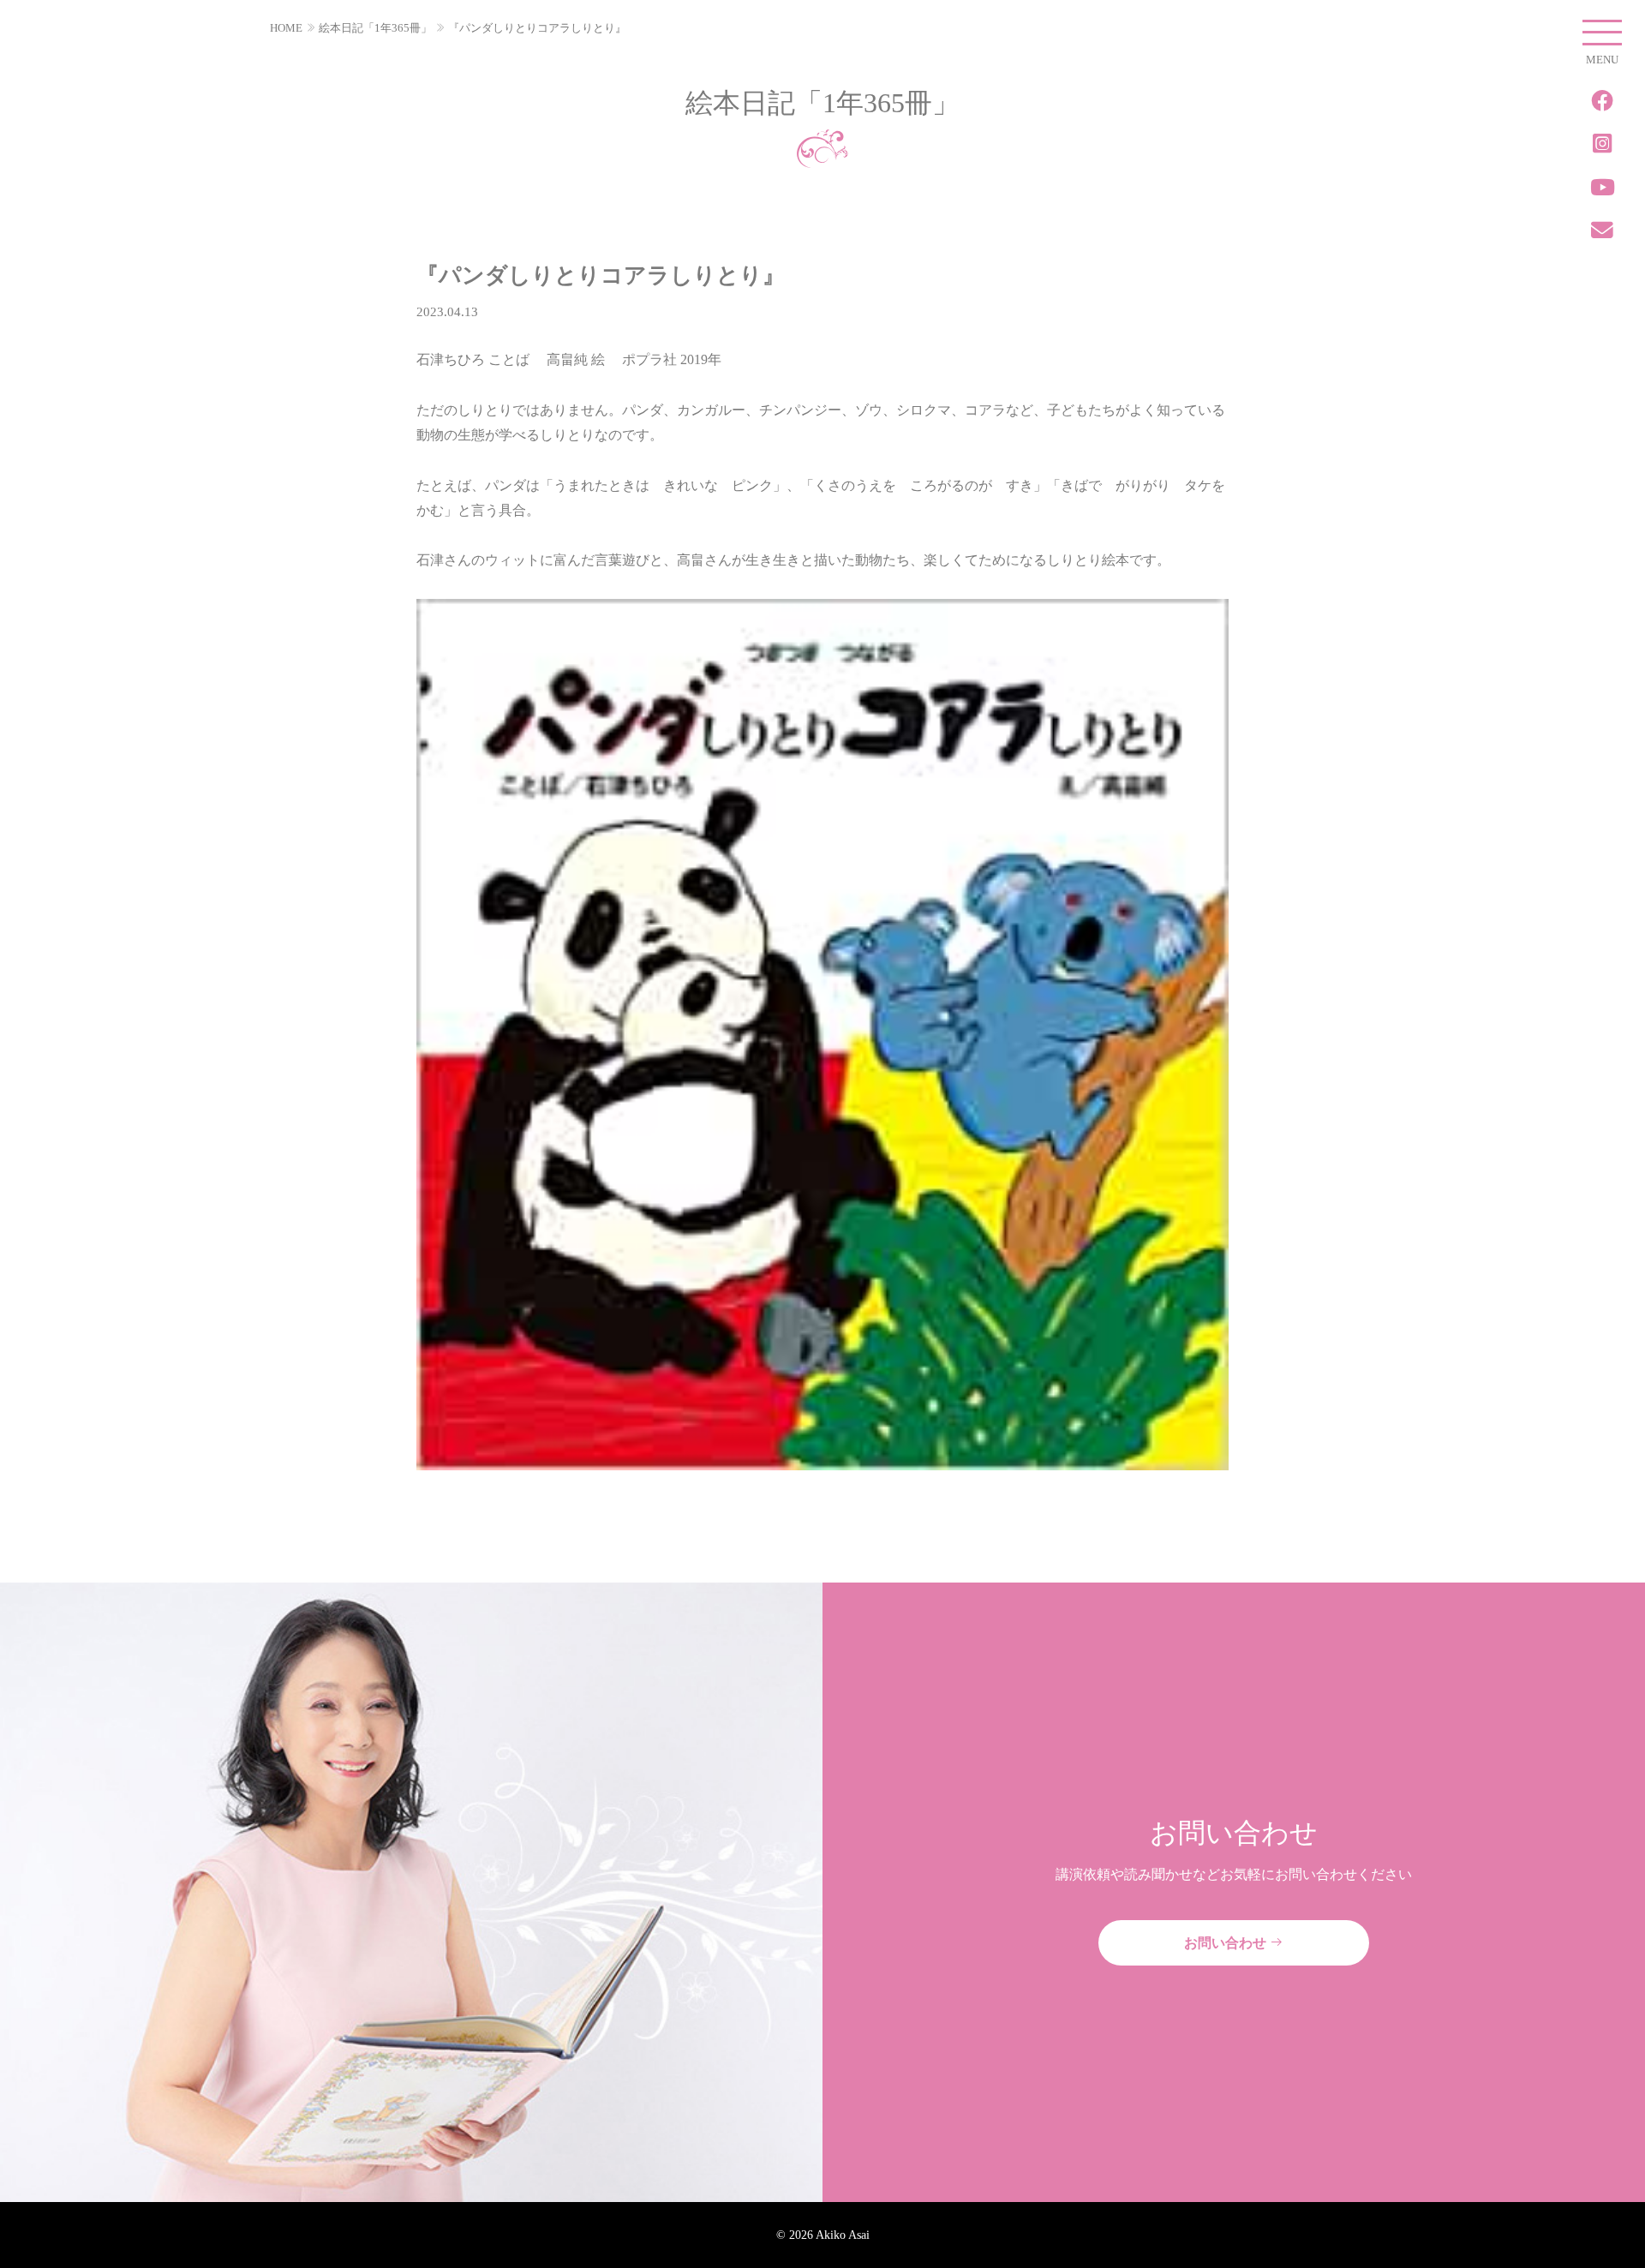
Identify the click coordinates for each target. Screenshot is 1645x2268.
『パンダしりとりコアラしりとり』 (537, 28)
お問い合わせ (1227, 1943)
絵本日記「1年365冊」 (375, 28)
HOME (286, 28)
